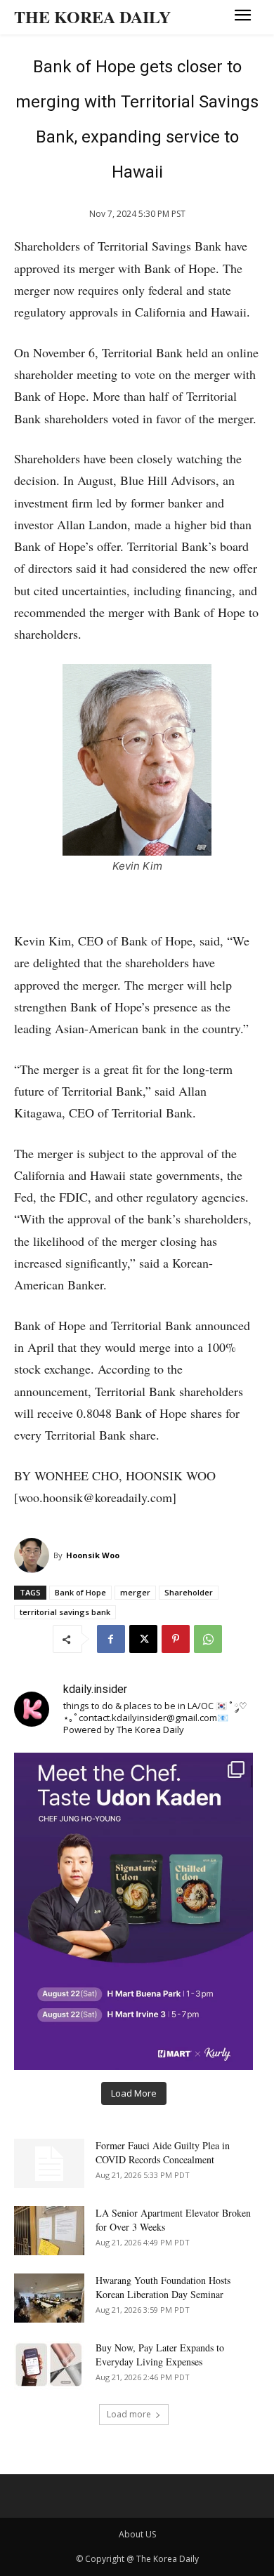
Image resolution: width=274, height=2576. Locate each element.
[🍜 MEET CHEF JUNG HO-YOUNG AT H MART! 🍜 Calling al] (133, 1911)
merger (135, 1592)
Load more (129, 2414)
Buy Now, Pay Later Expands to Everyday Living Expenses (160, 2355)
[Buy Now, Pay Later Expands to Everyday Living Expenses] (49, 2365)
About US (137, 2534)
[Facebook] (111, 1639)
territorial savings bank (65, 1612)
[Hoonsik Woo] (34, 1555)
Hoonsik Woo (93, 1555)
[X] (143, 1639)
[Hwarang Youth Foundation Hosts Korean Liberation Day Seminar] (49, 2298)
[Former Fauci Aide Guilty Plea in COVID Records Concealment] (49, 2163)
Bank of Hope (80, 1592)
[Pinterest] (176, 1639)
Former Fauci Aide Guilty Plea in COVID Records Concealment (163, 2152)
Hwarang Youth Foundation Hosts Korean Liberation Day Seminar (163, 2287)
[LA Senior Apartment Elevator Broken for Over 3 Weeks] (49, 2231)
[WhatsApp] (208, 1639)
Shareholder (189, 1592)
